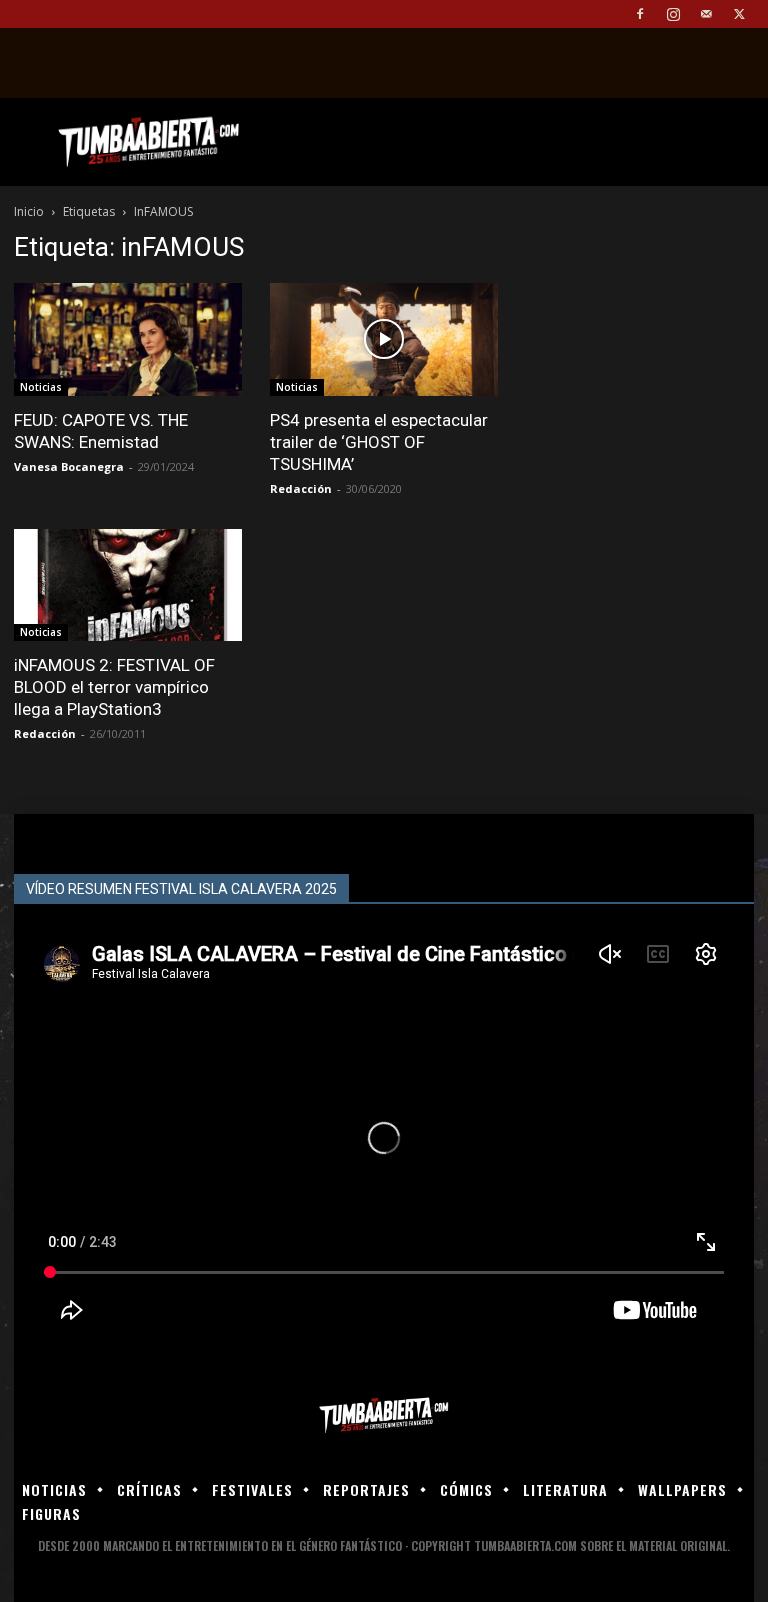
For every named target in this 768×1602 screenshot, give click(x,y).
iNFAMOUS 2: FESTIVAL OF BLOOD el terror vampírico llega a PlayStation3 (114, 687)
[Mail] (706, 14)
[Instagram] (673, 14)
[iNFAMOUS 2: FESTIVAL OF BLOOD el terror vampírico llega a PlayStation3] (128, 585)
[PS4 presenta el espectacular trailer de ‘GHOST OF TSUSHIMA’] (384, 339)
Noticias (41, 387)
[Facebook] (640, 14)
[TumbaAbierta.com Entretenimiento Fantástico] (384, 1415)
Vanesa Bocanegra (69, 466)
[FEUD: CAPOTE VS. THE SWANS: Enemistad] (128, 339)
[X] (739, 14)
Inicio (29, 211)
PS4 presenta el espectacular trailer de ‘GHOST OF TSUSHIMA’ (379, 442)
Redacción (301, 488)
